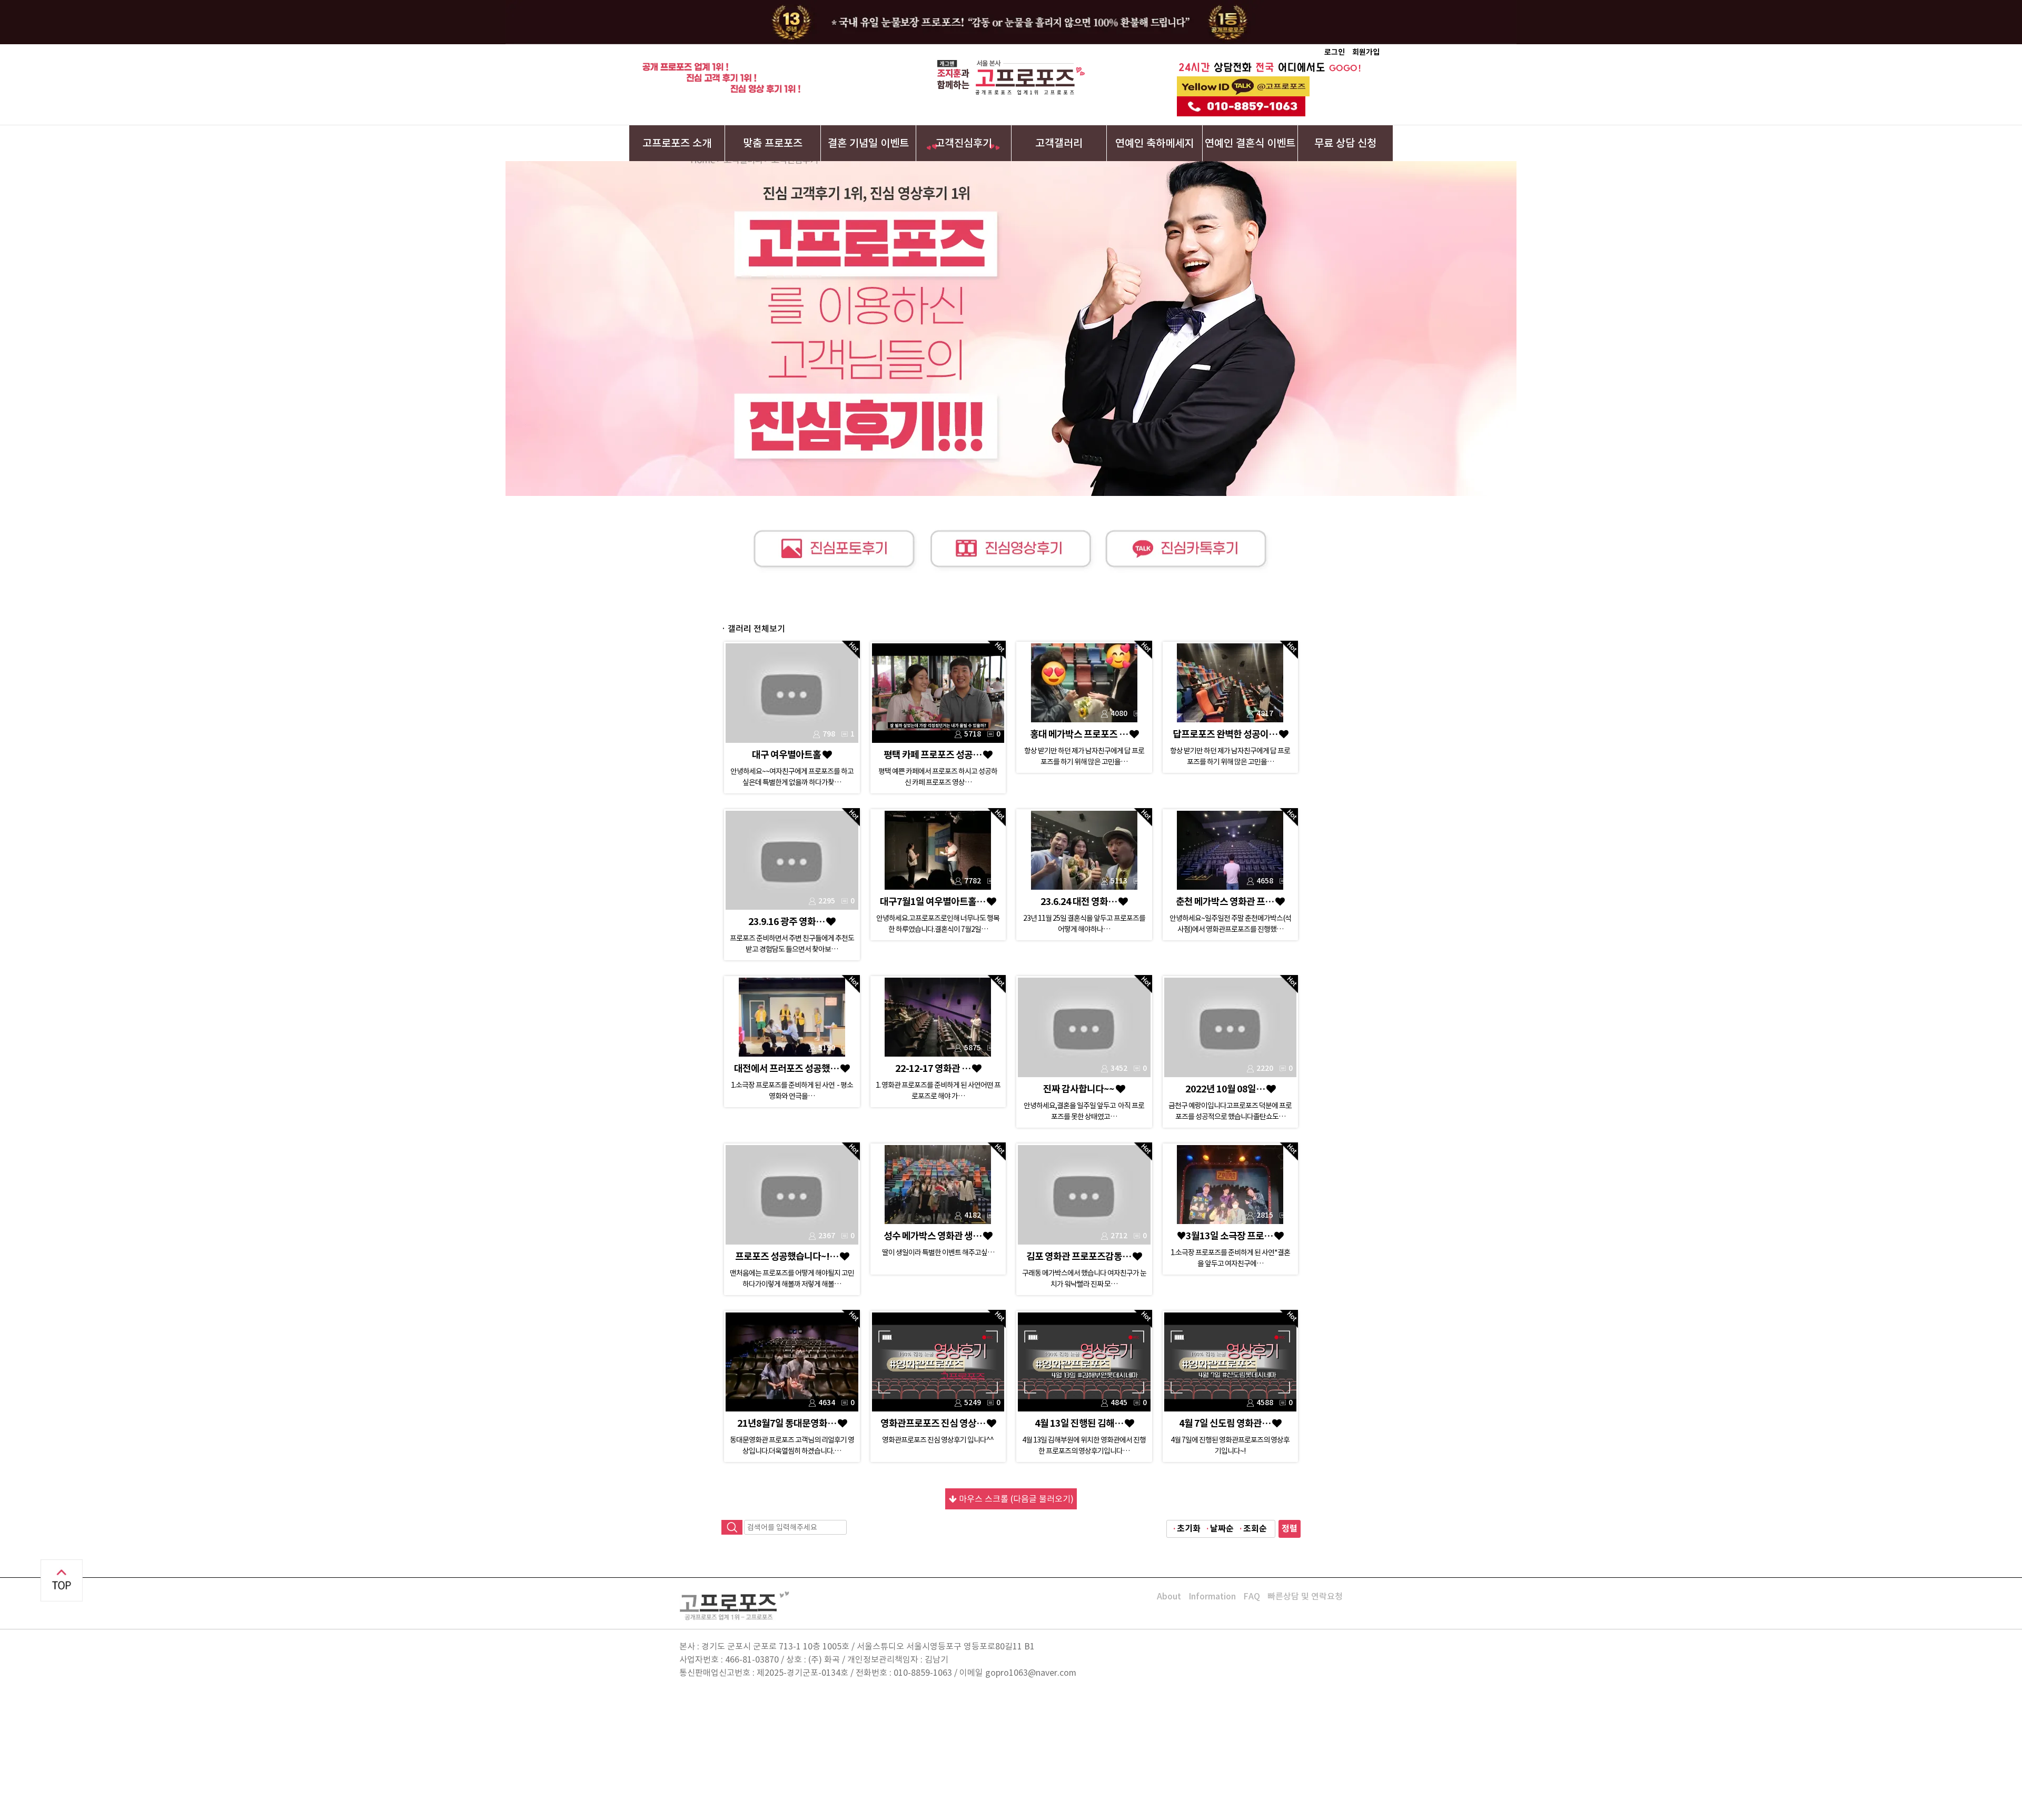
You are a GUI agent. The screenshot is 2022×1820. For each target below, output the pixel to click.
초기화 (1189, 1529)
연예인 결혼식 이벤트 (1250, 143)
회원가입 (1366, 52)
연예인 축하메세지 (1154, 143)
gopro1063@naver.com (1031, 1673)
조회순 (1255, 1529)
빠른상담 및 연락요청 (1305, 1596)
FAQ (1252, 1596)
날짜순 (1222, 1529)
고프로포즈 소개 (677, 143)
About (1169, 1596)
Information (1212, 1596)
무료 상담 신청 (1345, 143)
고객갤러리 (1059, 143)
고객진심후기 (964, 143)
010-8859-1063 (923, 1673)
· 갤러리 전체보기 (753, 629)
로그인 (1335, 52)
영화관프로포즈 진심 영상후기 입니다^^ (938, 1440)
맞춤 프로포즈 (773, 143)
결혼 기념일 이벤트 (868, 143)
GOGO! (1345, 68)
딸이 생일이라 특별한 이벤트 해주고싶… (938, 1252)
